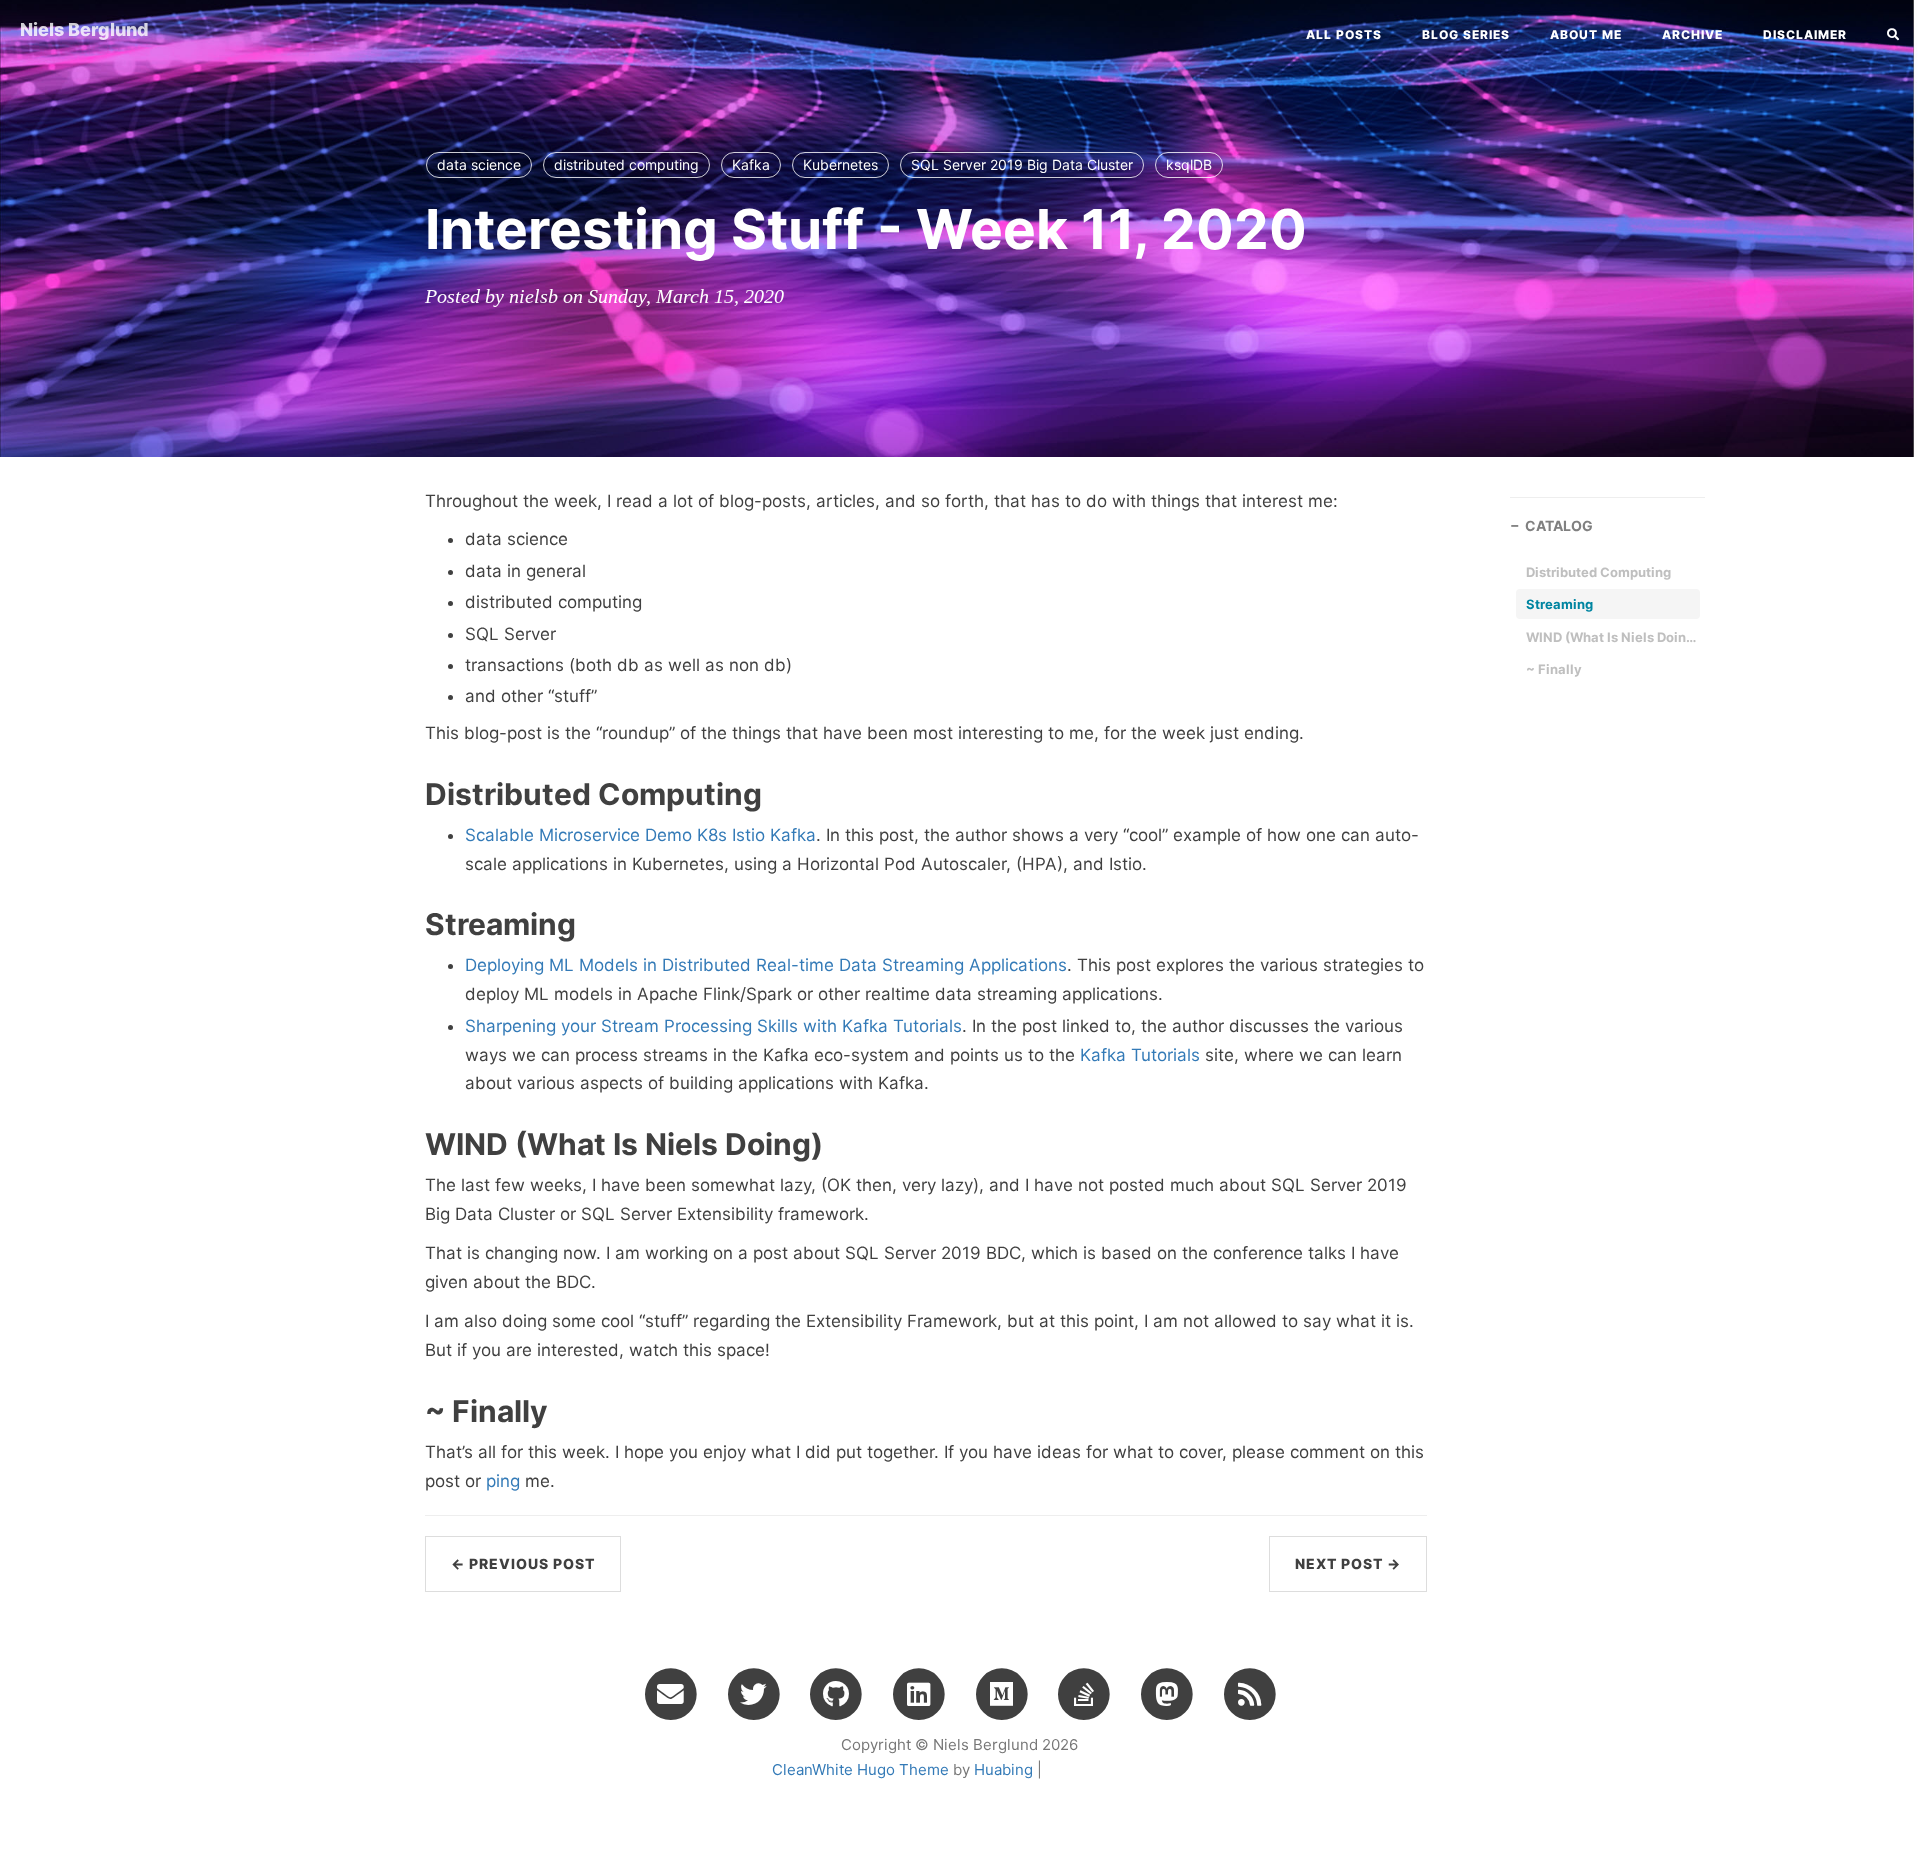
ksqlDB (1189, 164)
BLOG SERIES (1466, 34)
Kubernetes (840, 164)
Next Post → (1348, 1563)
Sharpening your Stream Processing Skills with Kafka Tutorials (713, 1026)
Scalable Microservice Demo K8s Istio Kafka (640, 835)
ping (503, 1481)
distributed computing (626, 164)
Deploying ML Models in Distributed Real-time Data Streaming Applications (766, 965)
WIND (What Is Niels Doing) (1611, 637)
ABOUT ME (1586, 34)
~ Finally (1554, 669)
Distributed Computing (1598, 572)
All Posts (1344, 34)
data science (479, 164)
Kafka (751, 164)
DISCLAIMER (1805, 34)
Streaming (1559, 604)
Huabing (1003, 1769)
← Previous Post (523, 1563)
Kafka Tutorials (1140, 1055)
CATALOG (1559, 525)
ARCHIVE (1692, 34)
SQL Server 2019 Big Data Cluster (1022, 164)
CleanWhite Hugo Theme (860, 1769)
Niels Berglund (84, 29)
